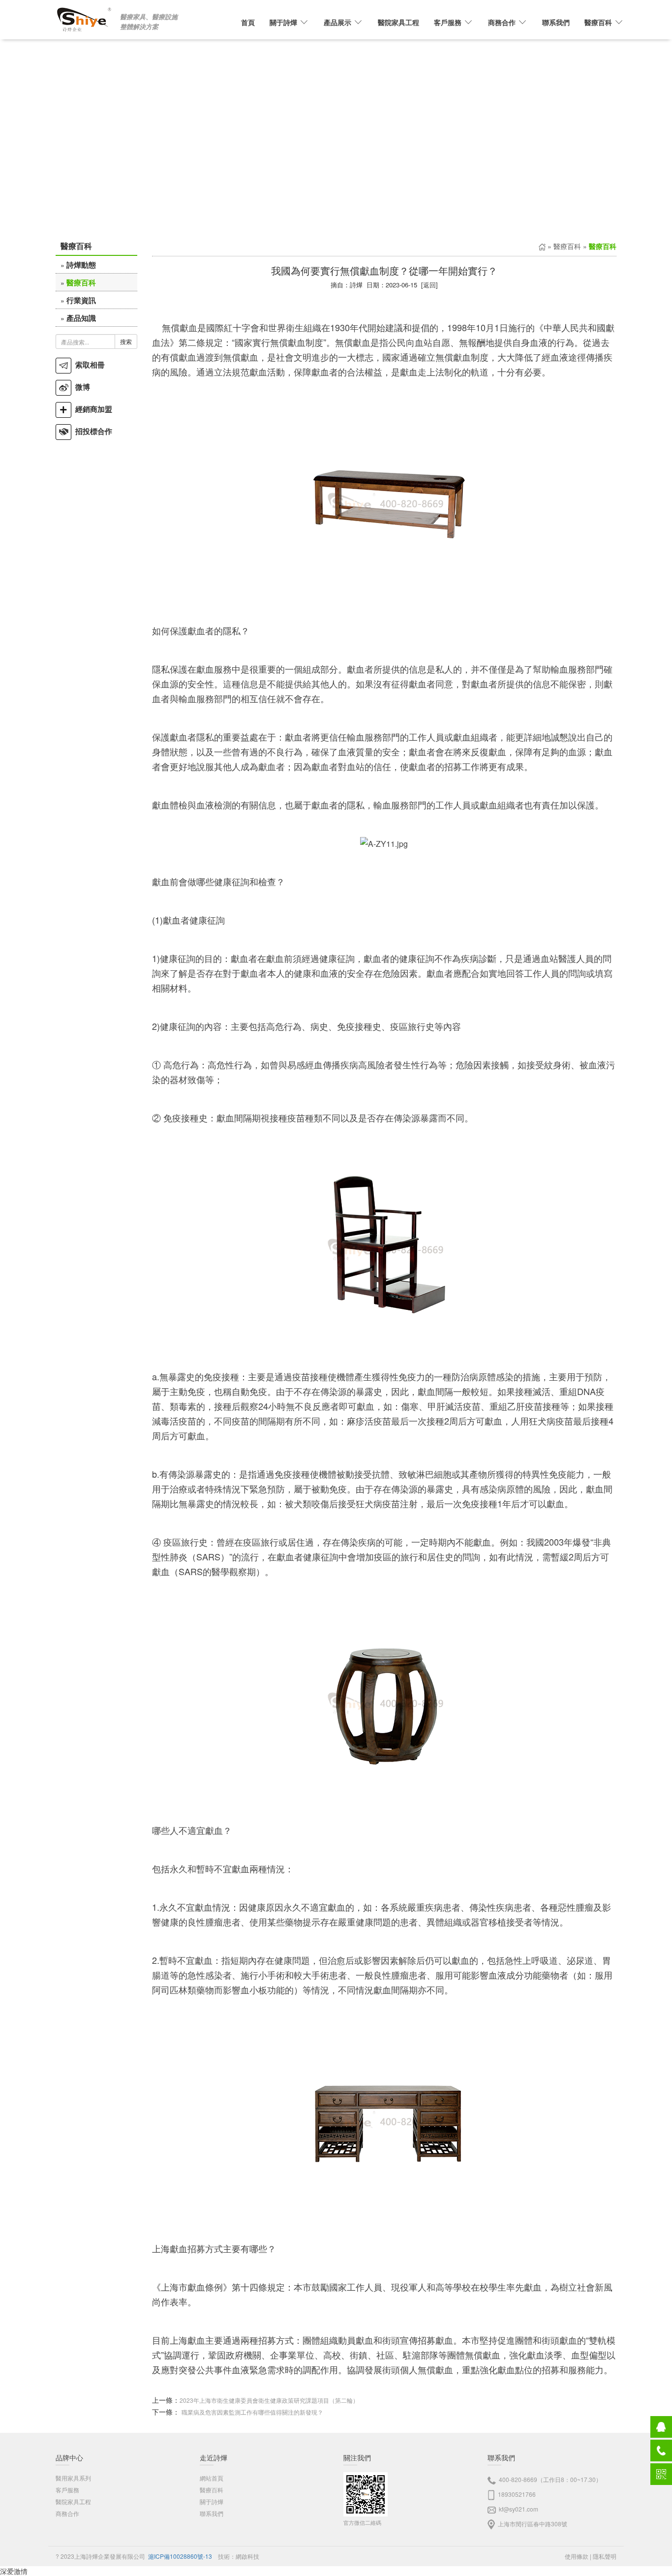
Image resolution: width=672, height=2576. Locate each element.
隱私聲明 (605, 2556)
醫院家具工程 (398, 22)
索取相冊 (88, 365)
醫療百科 (81, 282)
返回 (429, 285)
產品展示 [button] (337, 22)
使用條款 (577, 2556)
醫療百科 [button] (598, 22)
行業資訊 (81, 300)
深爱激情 (14, 2571)
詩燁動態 (81, 265)
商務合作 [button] (502, 22)
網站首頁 (212, 2478)
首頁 (248, 22)
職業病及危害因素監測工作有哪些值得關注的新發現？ (252, 2412)
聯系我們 (556, 22)
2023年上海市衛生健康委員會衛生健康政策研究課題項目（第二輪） (269, 2400)
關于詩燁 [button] (283, 22)
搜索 (126, 341)
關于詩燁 (212, 2501)
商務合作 (67, 2513)
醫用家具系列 (73, 2478)
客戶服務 (67, 2490)
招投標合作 (92, 431)
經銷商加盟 (92, 409)
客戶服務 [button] (448, 22)
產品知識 (81, 318)
